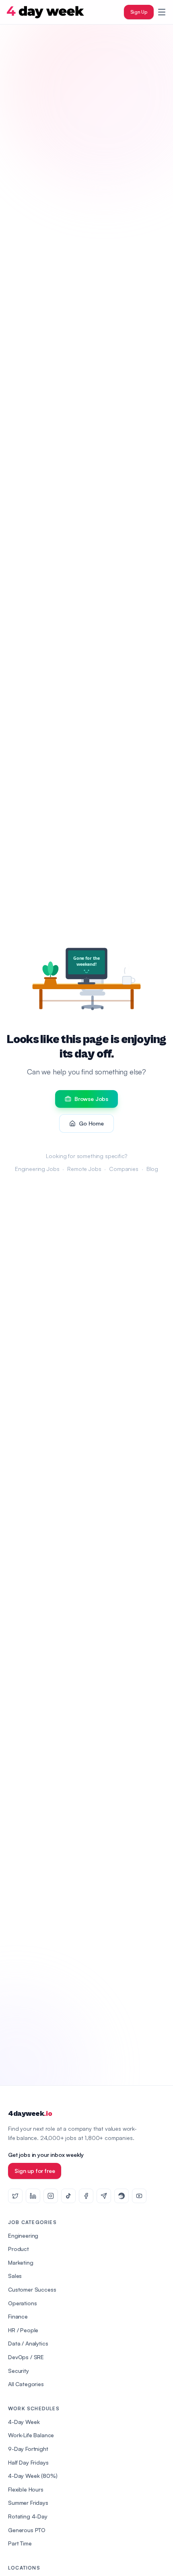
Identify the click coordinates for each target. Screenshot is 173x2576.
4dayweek (30, 2114)
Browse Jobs (91, 1099)
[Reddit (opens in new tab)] (122, 2196)
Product (19, 2249)
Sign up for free (35, 2171)
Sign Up (139, 12)
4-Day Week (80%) (33, 2476)
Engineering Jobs (37, 1169)
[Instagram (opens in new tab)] (51, 2196)
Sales (15, 2276)
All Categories (26, 2384)
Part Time (20, 2543)
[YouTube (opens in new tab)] (139, 2196)
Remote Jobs (84, 1169)
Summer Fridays (28, 2503)
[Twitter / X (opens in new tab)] (15, 2196)
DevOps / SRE (26, 2357)
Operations (22, 2303)
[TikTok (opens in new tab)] (68, 2196)
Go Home (91, 1123)
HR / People (23, 2330)
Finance (18, 2316)
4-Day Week (24, 2422)
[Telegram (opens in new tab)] (104, 2196)
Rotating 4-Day (28, 2516)
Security (19, 2371)
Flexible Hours (26, 2489)
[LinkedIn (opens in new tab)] (33, 2196)
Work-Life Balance (31, 2435)
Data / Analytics (28, 2343)
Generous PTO (27, 2530)
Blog (152, 1169)
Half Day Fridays (28, 2462)
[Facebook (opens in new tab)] (86, 2196)
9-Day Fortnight (28, 2449)
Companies (124, 1169)
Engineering (23, 2235)
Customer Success (32, 2289)
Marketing (21, 2262)
